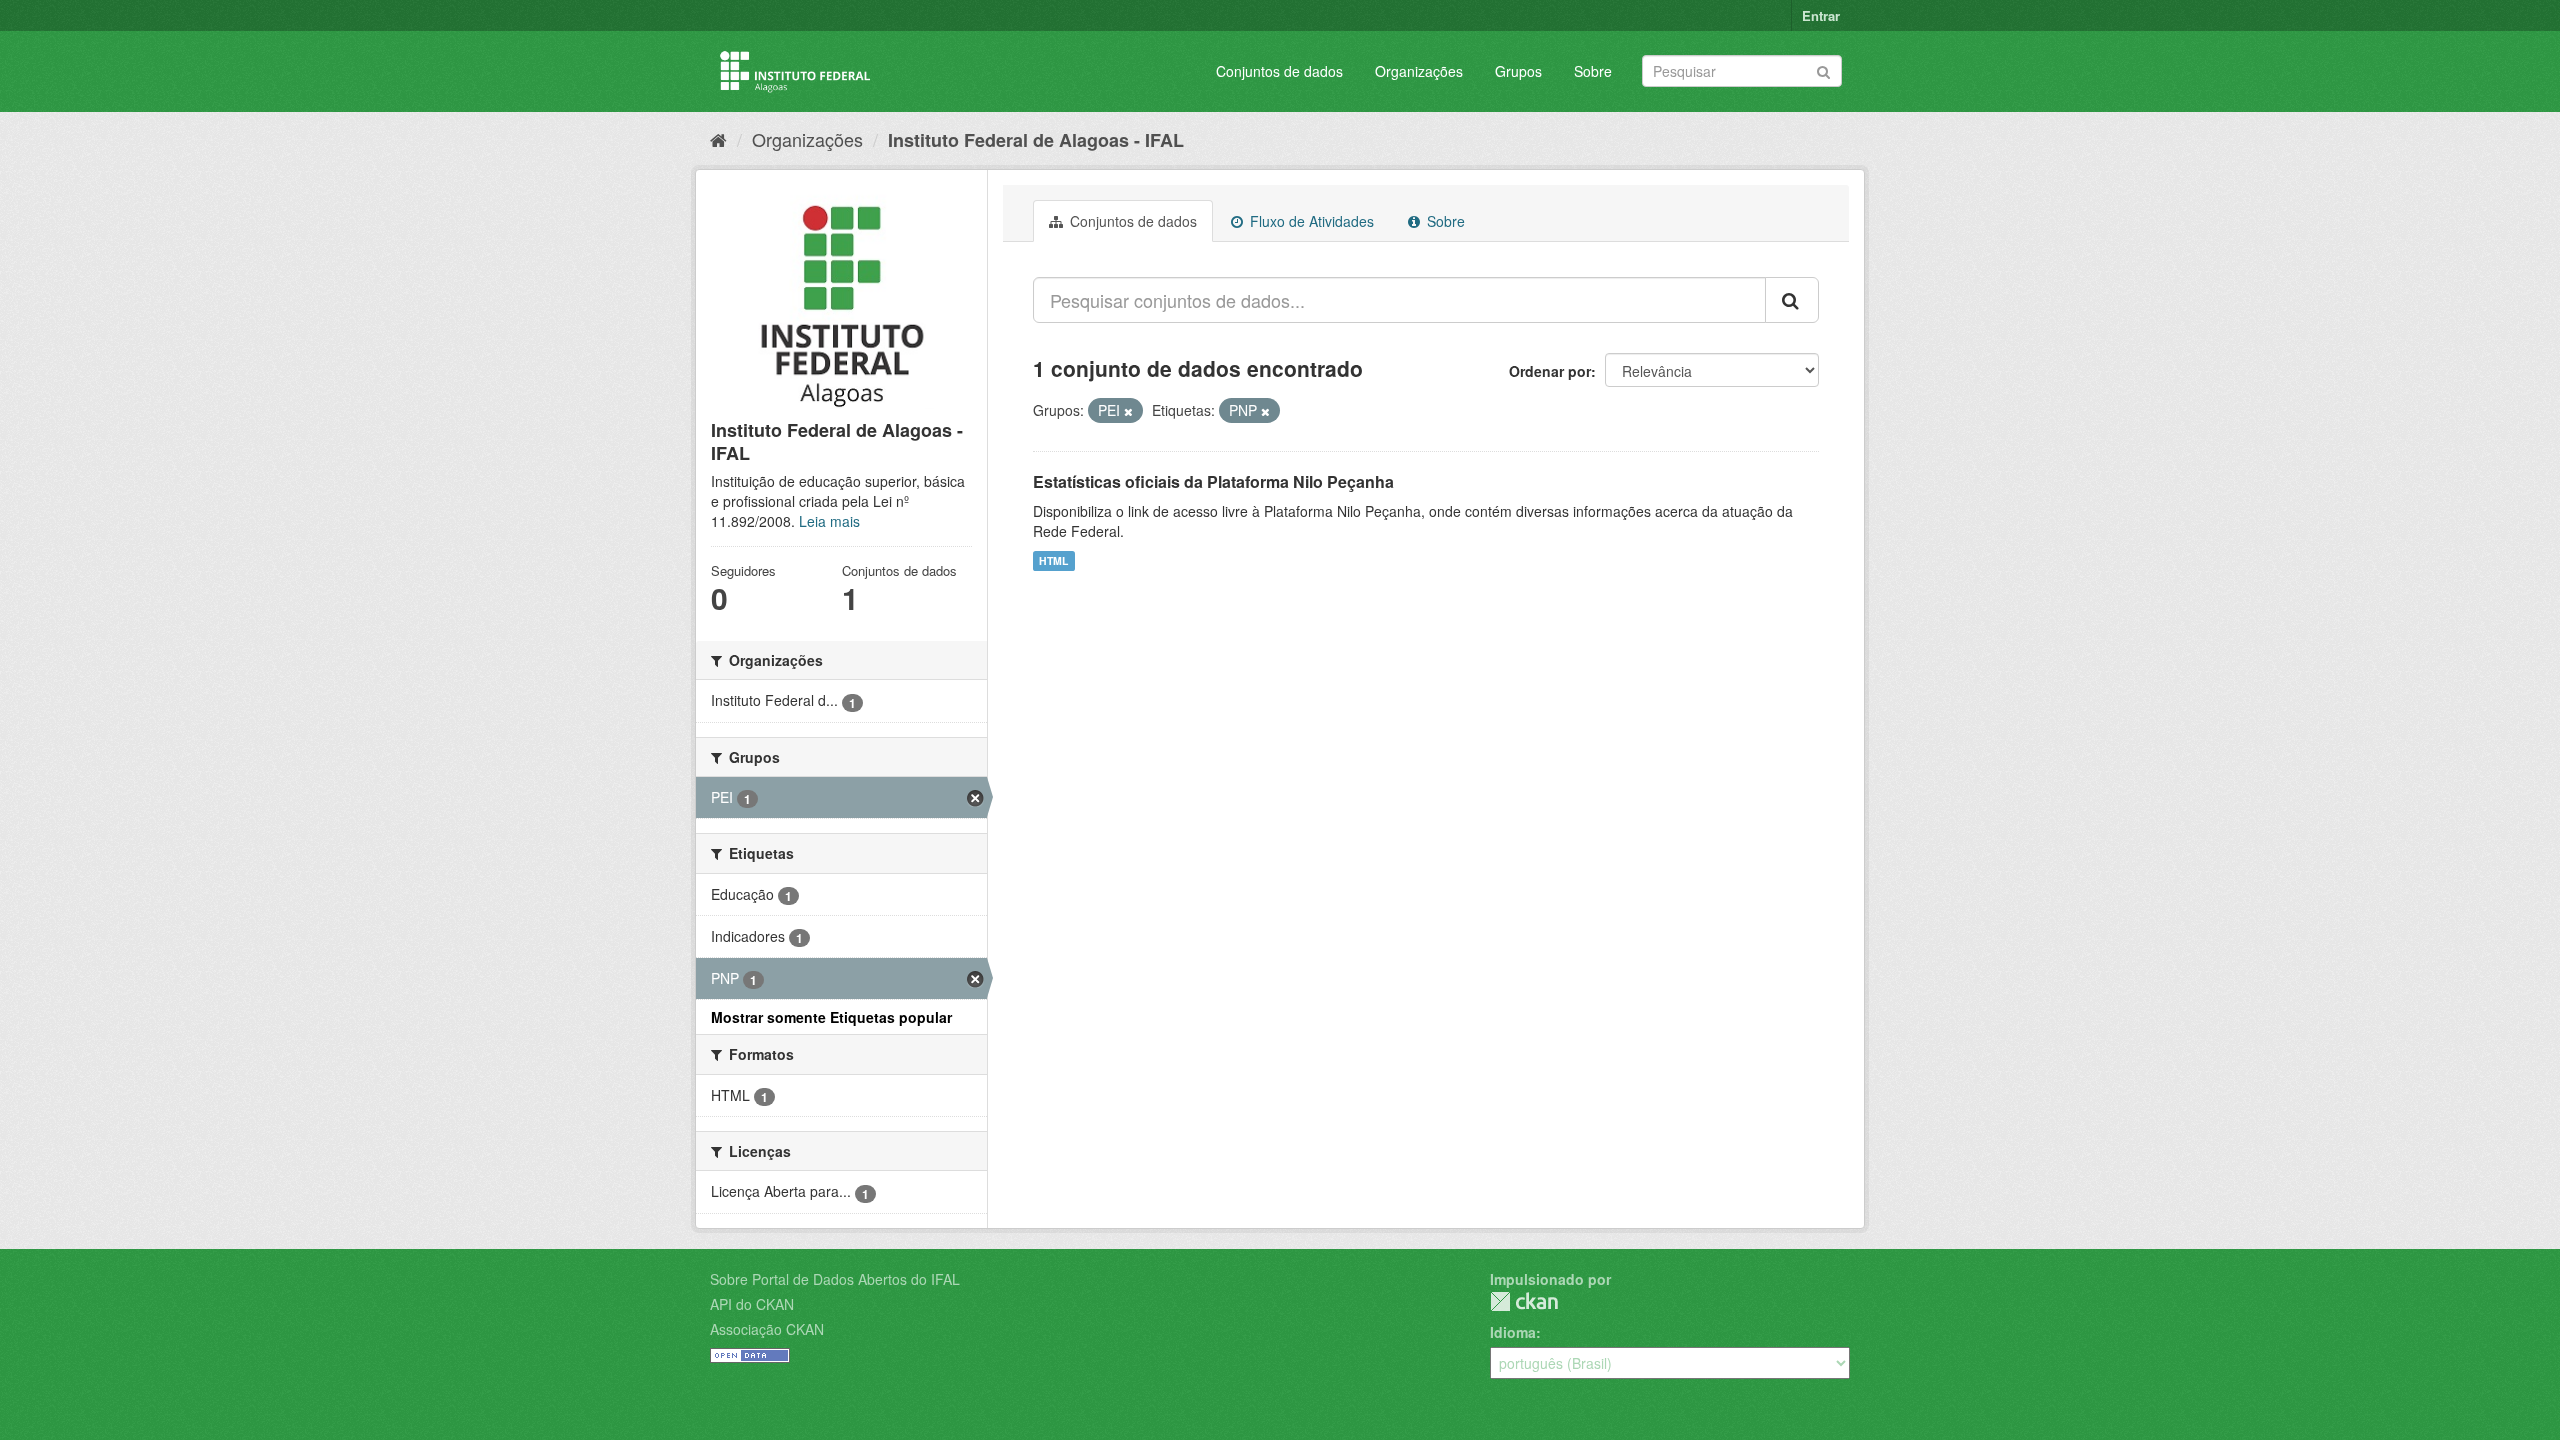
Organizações (1419, 71)
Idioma (1513, 1332)
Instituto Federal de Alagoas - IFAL (1036, 140)
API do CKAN (752, 1304)
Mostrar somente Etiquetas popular (831, 1017)
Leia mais (829, 521)
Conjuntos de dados (1279, 71)
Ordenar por (1550, 371)
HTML (1053, 560)
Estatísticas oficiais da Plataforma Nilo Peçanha (1213, 481)
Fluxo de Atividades (1310, 221)
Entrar (1821, 15)
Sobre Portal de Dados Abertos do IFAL (835, 1279)
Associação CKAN (767, 1329)
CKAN (1524, 1301)
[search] (1792, 300)
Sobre (1593, 71)
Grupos (1518, 71)
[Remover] (1128, 411)
